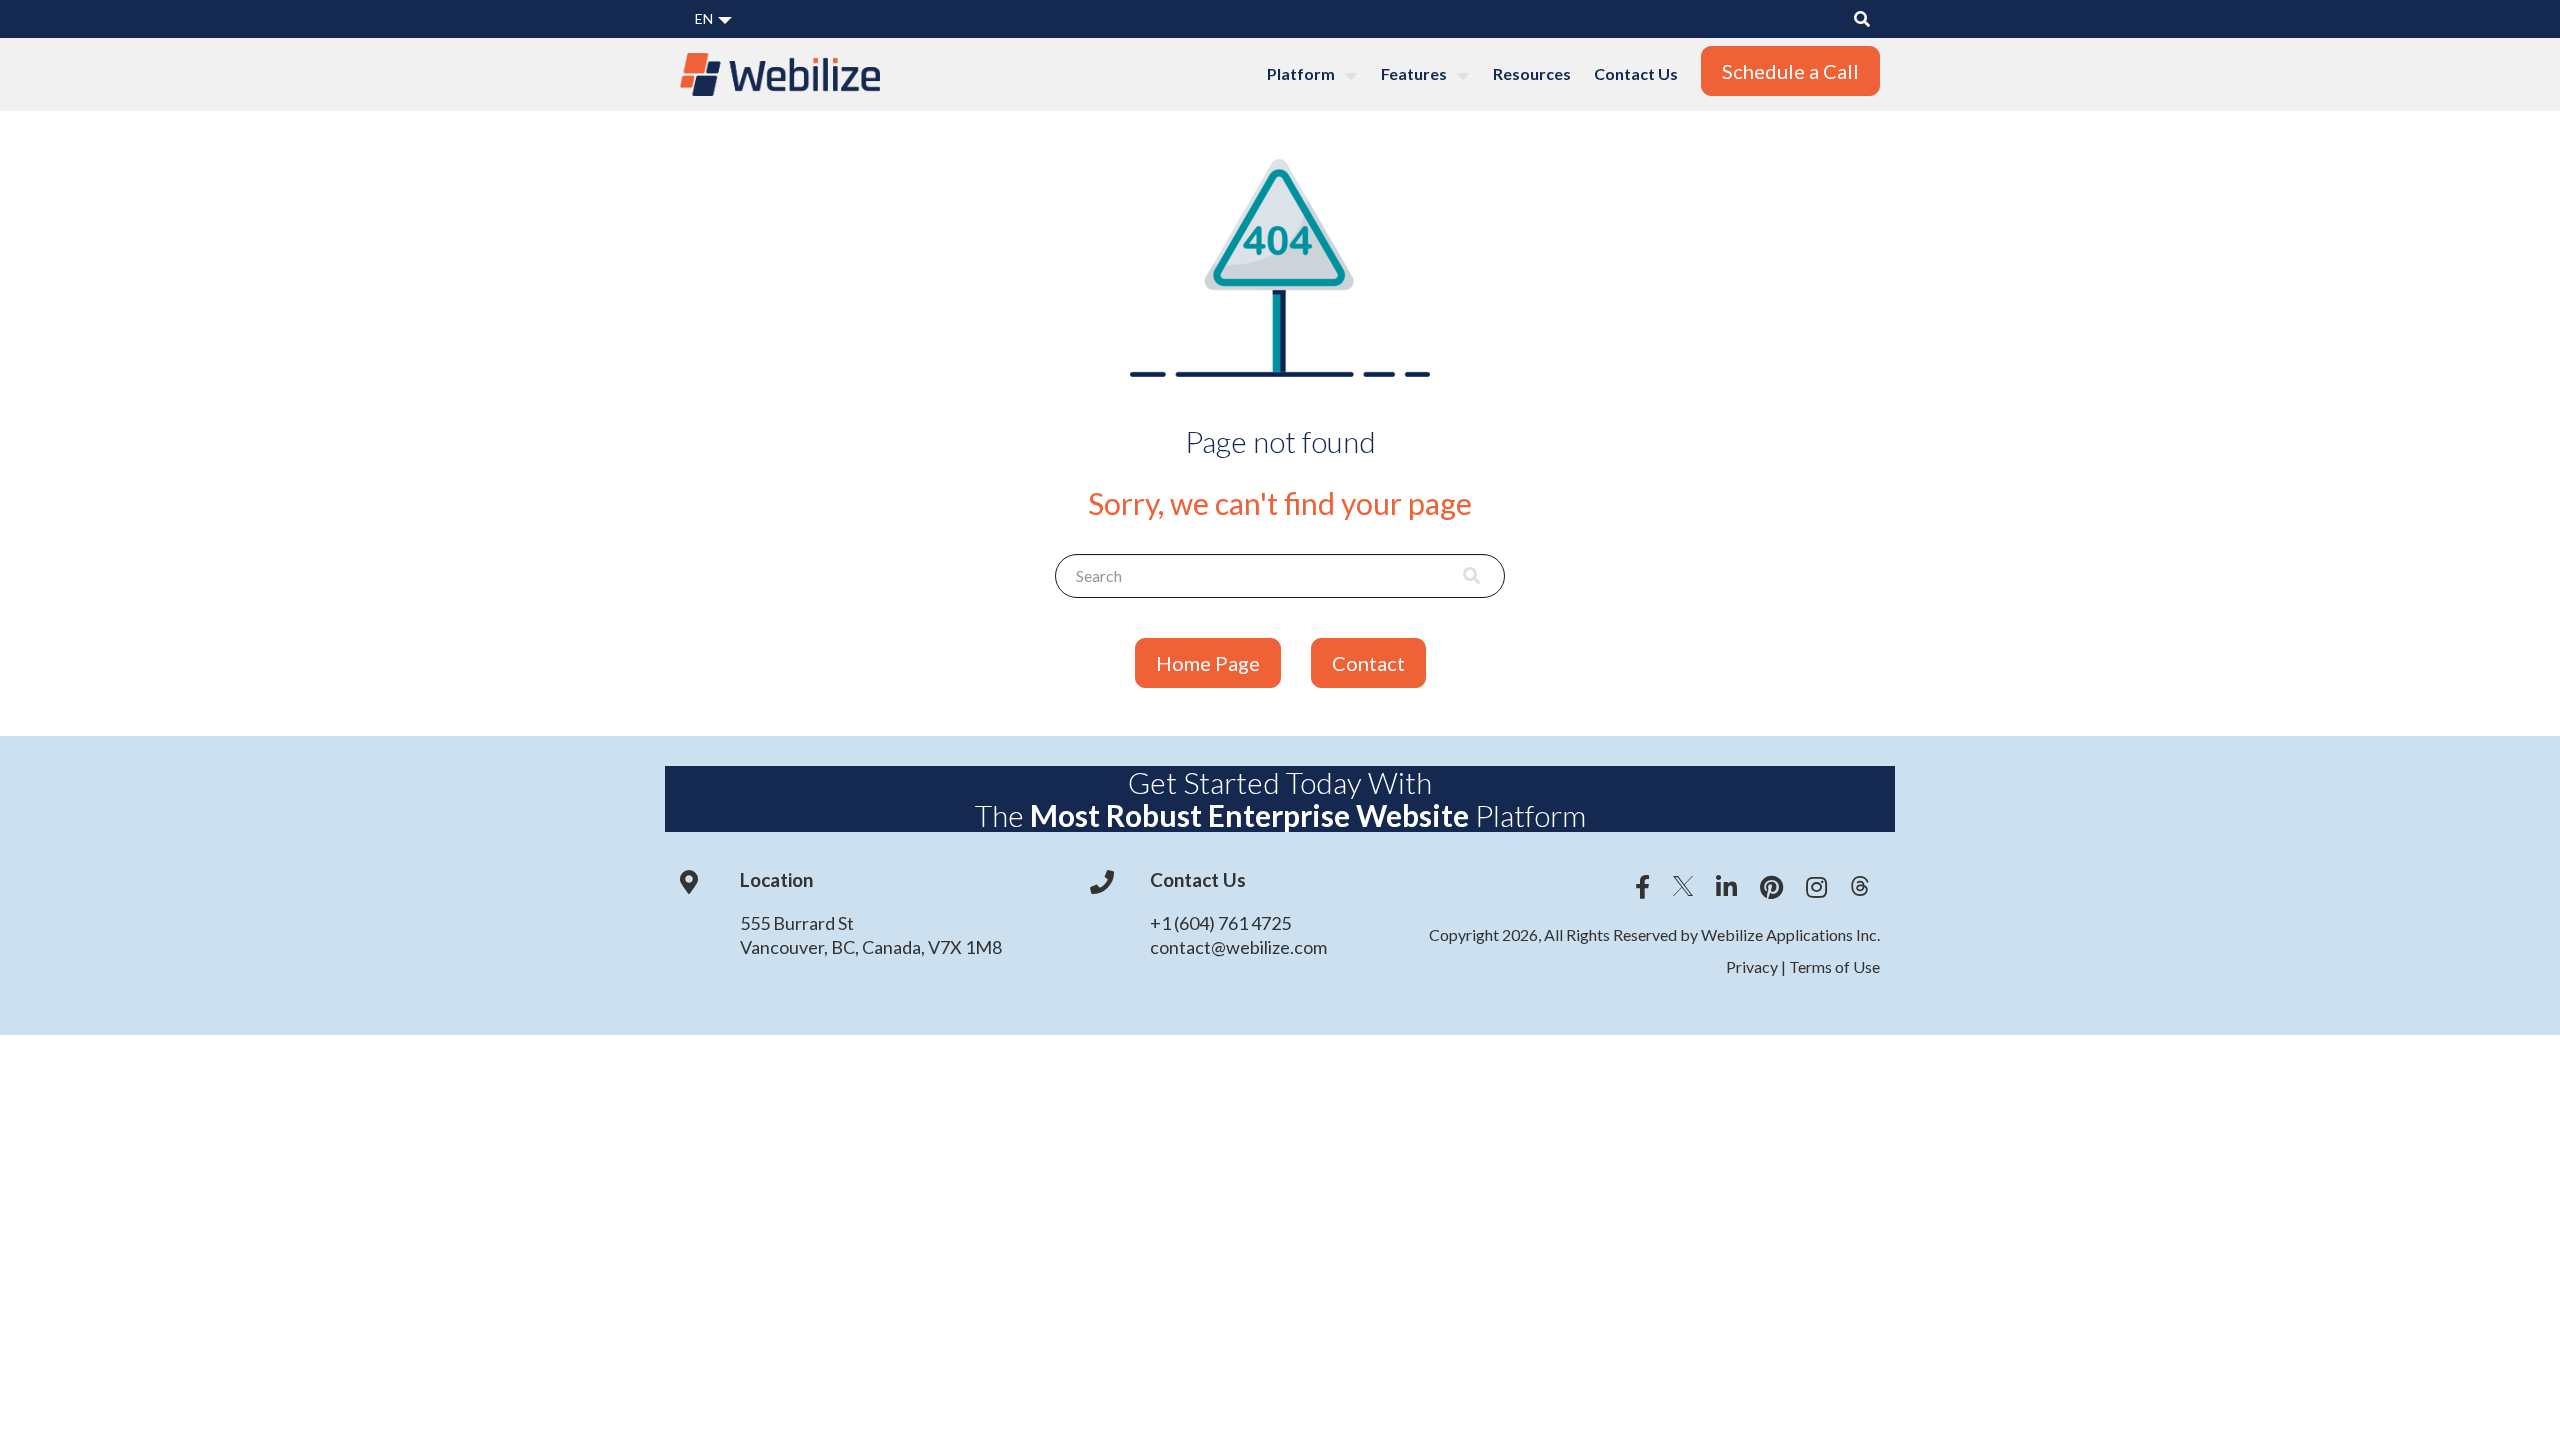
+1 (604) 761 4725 (1220, 923)
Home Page (1208, 663)
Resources (1532, 73)
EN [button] (705, 18)
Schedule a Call (1790, 71)
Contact (1368, 663)
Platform (1302, 73)
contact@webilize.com (1238, 947)
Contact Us (1636, 73)
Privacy (1753, 966)
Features (1415, 73)
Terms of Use (1833, 966)
